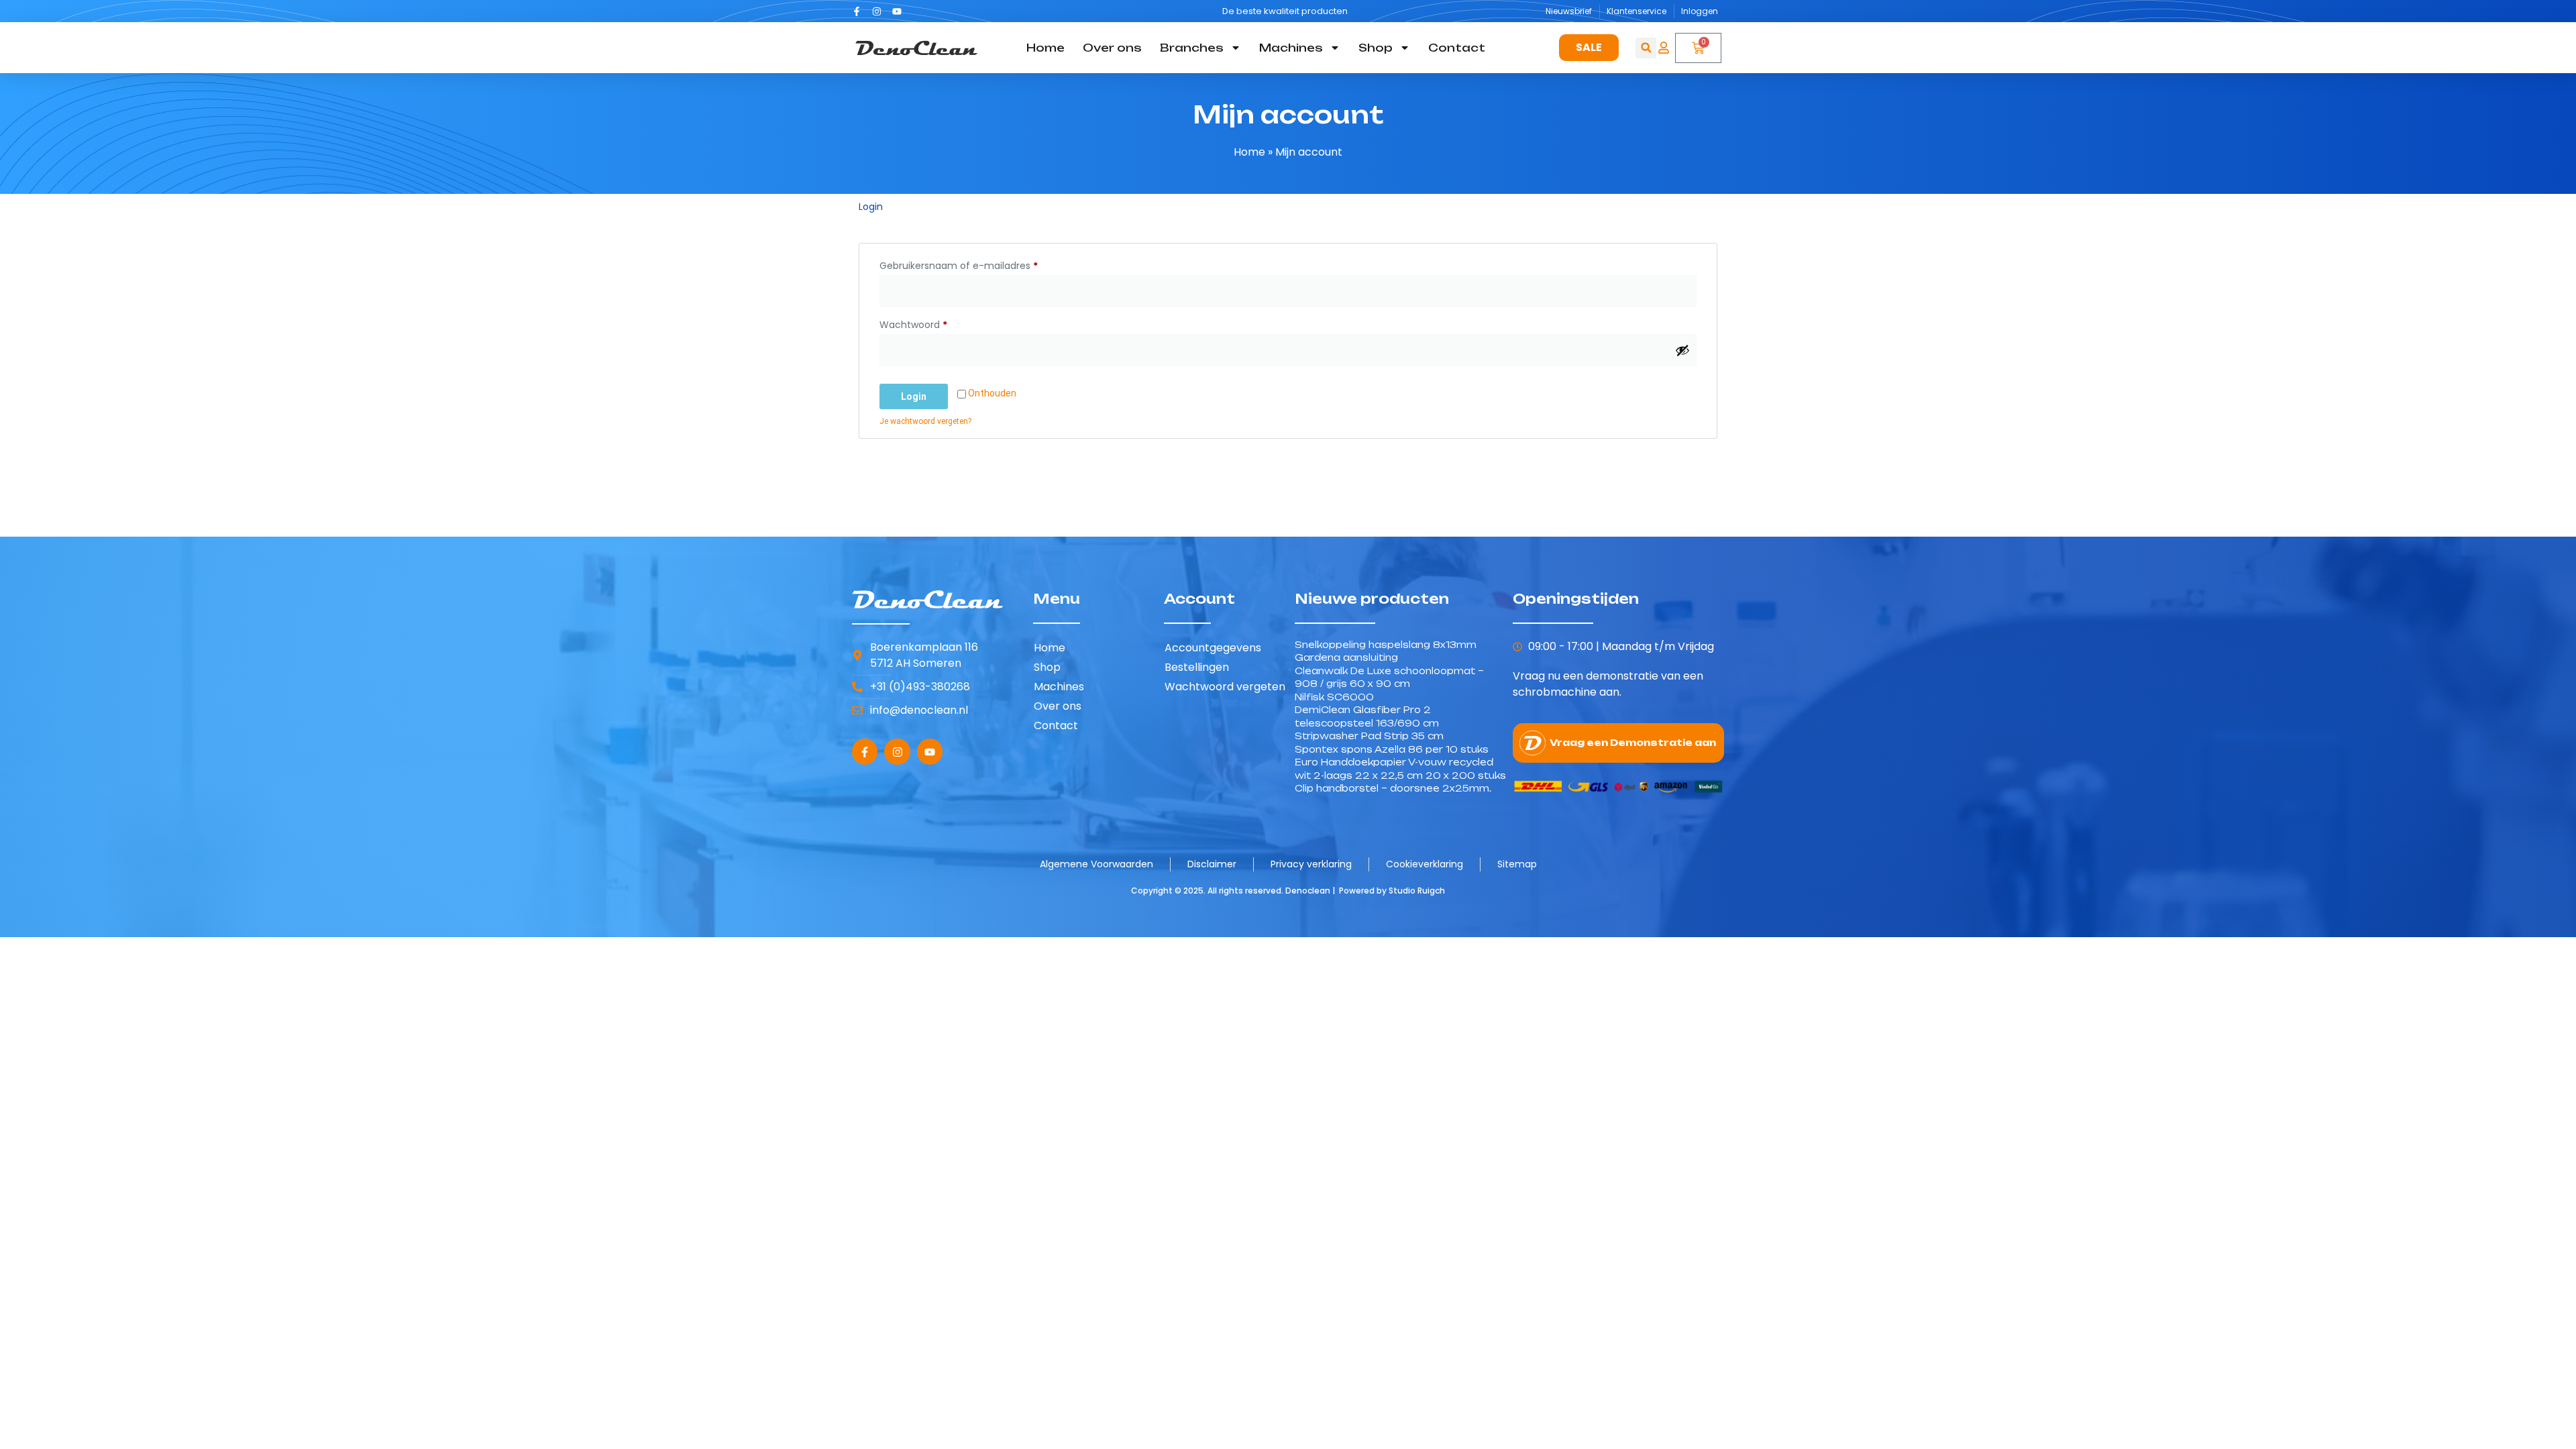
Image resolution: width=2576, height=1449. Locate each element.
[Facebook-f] (857, 11)
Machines (1291, 48)
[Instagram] (877, 11)
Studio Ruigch (1417, 891)
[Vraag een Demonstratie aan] (1533, 743)
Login (914, 396)
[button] (1646, 48)
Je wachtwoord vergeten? (925, 421)
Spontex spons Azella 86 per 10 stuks (1392, 749)
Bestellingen (1197, 667)
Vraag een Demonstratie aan (1633, 743)
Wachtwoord (929, 323)
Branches (1192, 48)
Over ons (1112, 48)
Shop (1376, 48)
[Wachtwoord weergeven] (1682, 350)
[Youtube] (897, 11)
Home (1045, 48)
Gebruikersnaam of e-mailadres (974, 264)
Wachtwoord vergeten (1225, 687)
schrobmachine (1555, 692)
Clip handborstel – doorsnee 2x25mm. (1393, 788)
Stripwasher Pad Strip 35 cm (1369, 736)
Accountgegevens (1213, 648)
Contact (1457, 48)
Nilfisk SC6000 (1334, 697)
